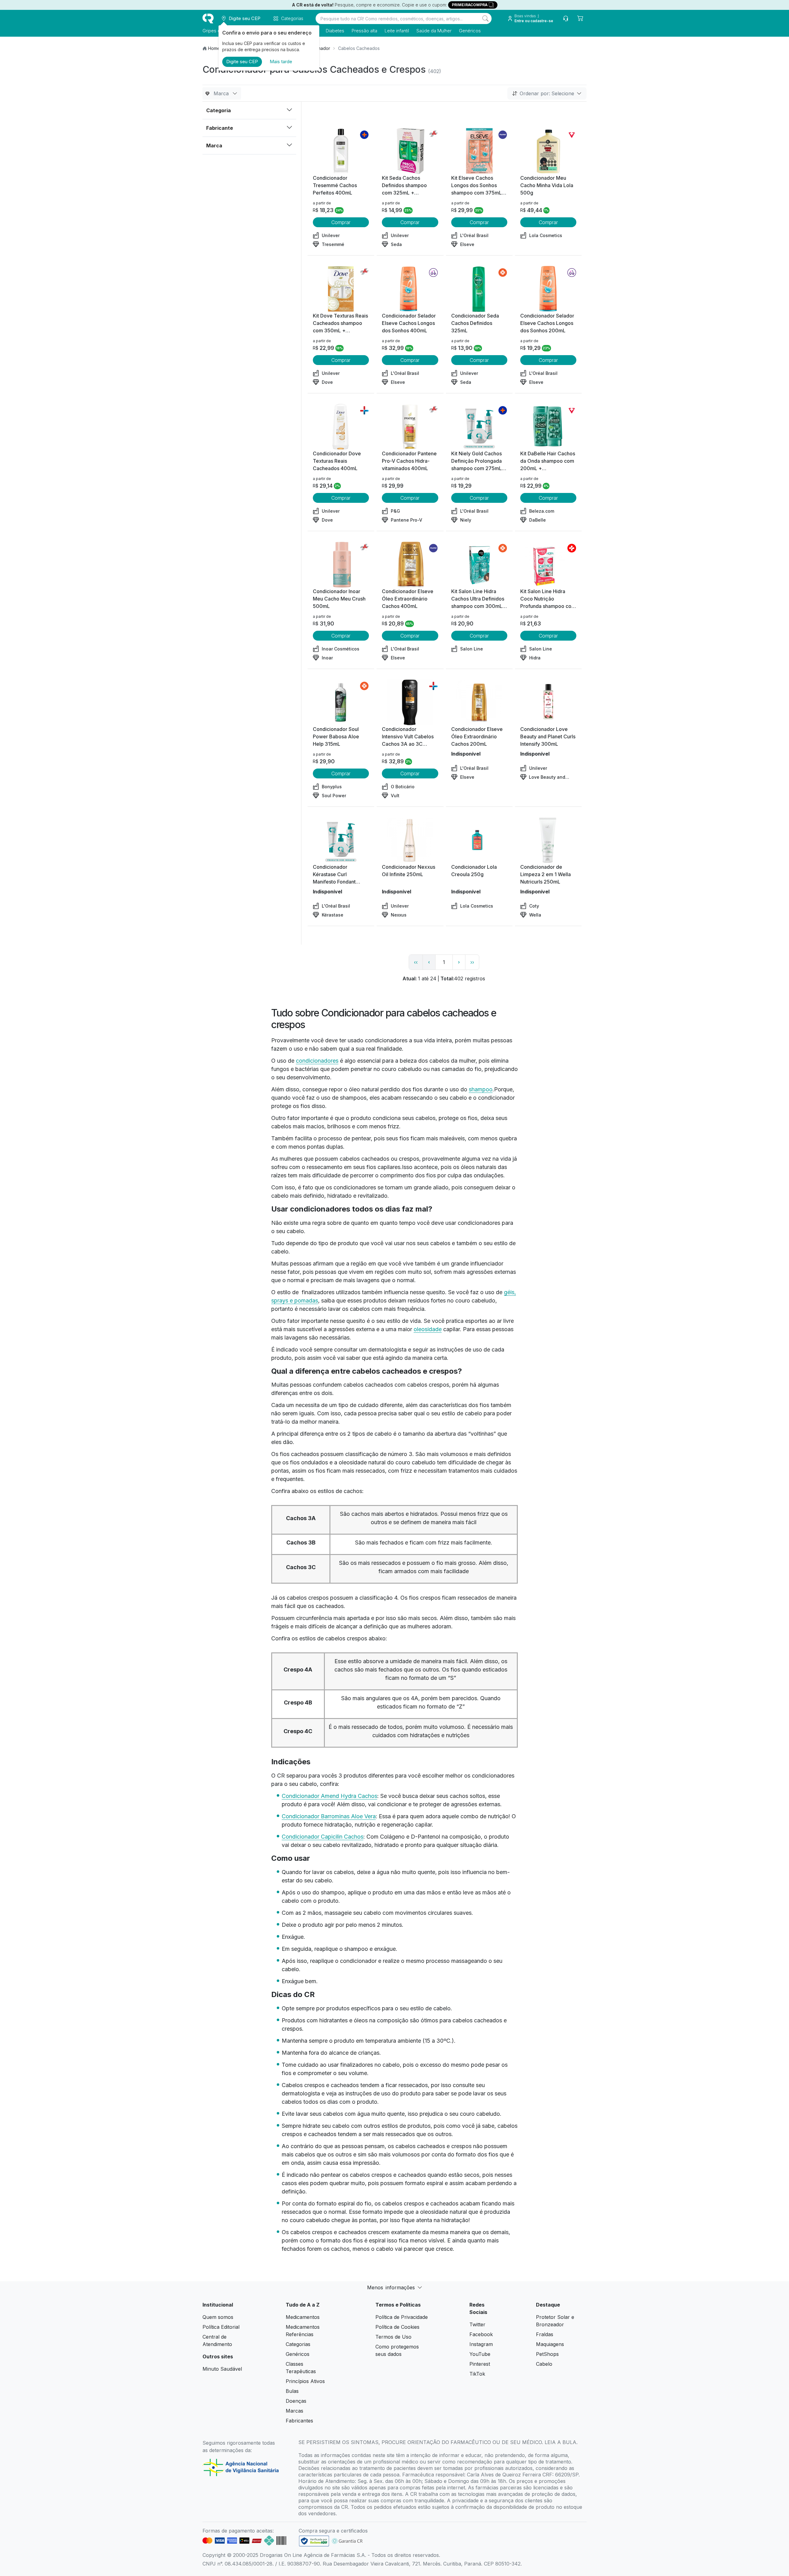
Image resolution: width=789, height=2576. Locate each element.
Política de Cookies (397, 2327)
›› (472, 962)
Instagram (481, 2344)
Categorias (298, 2344)
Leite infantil (397, 31)
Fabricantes (299, 2421)
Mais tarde (281, 62)
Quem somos (218, 2317)
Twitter (477, 2324)
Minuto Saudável (222, 2369)
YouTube (480, 2354)
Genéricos (470, 31)
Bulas (292, 2391)
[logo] (208, 18)
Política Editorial (221, 2327)
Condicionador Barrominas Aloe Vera (329, 1816)
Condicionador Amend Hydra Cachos (329, 1796)
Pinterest (480, 2364)
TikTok (477, 2374)
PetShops (547, 2354)
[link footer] (314, 2541)
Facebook (481, 2334)
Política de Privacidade (402, 2317)
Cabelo (544, 2364)
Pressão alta (364, 31)
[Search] (485, 18)
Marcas (294, 2411)
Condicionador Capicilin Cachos (323, 1837)
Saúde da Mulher (434, 31)
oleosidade (428, 1329)
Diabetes (335, 31)
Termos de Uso (393, 2337)
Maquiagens (550, 2344)
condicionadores (317, 1061)
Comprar (341, 222)
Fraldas (545, 2334)
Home (214, 48)
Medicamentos (303, 2317)
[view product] (341, 151)
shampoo (481, 1089)
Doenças (296, 2401)
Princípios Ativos (305, 2381)
